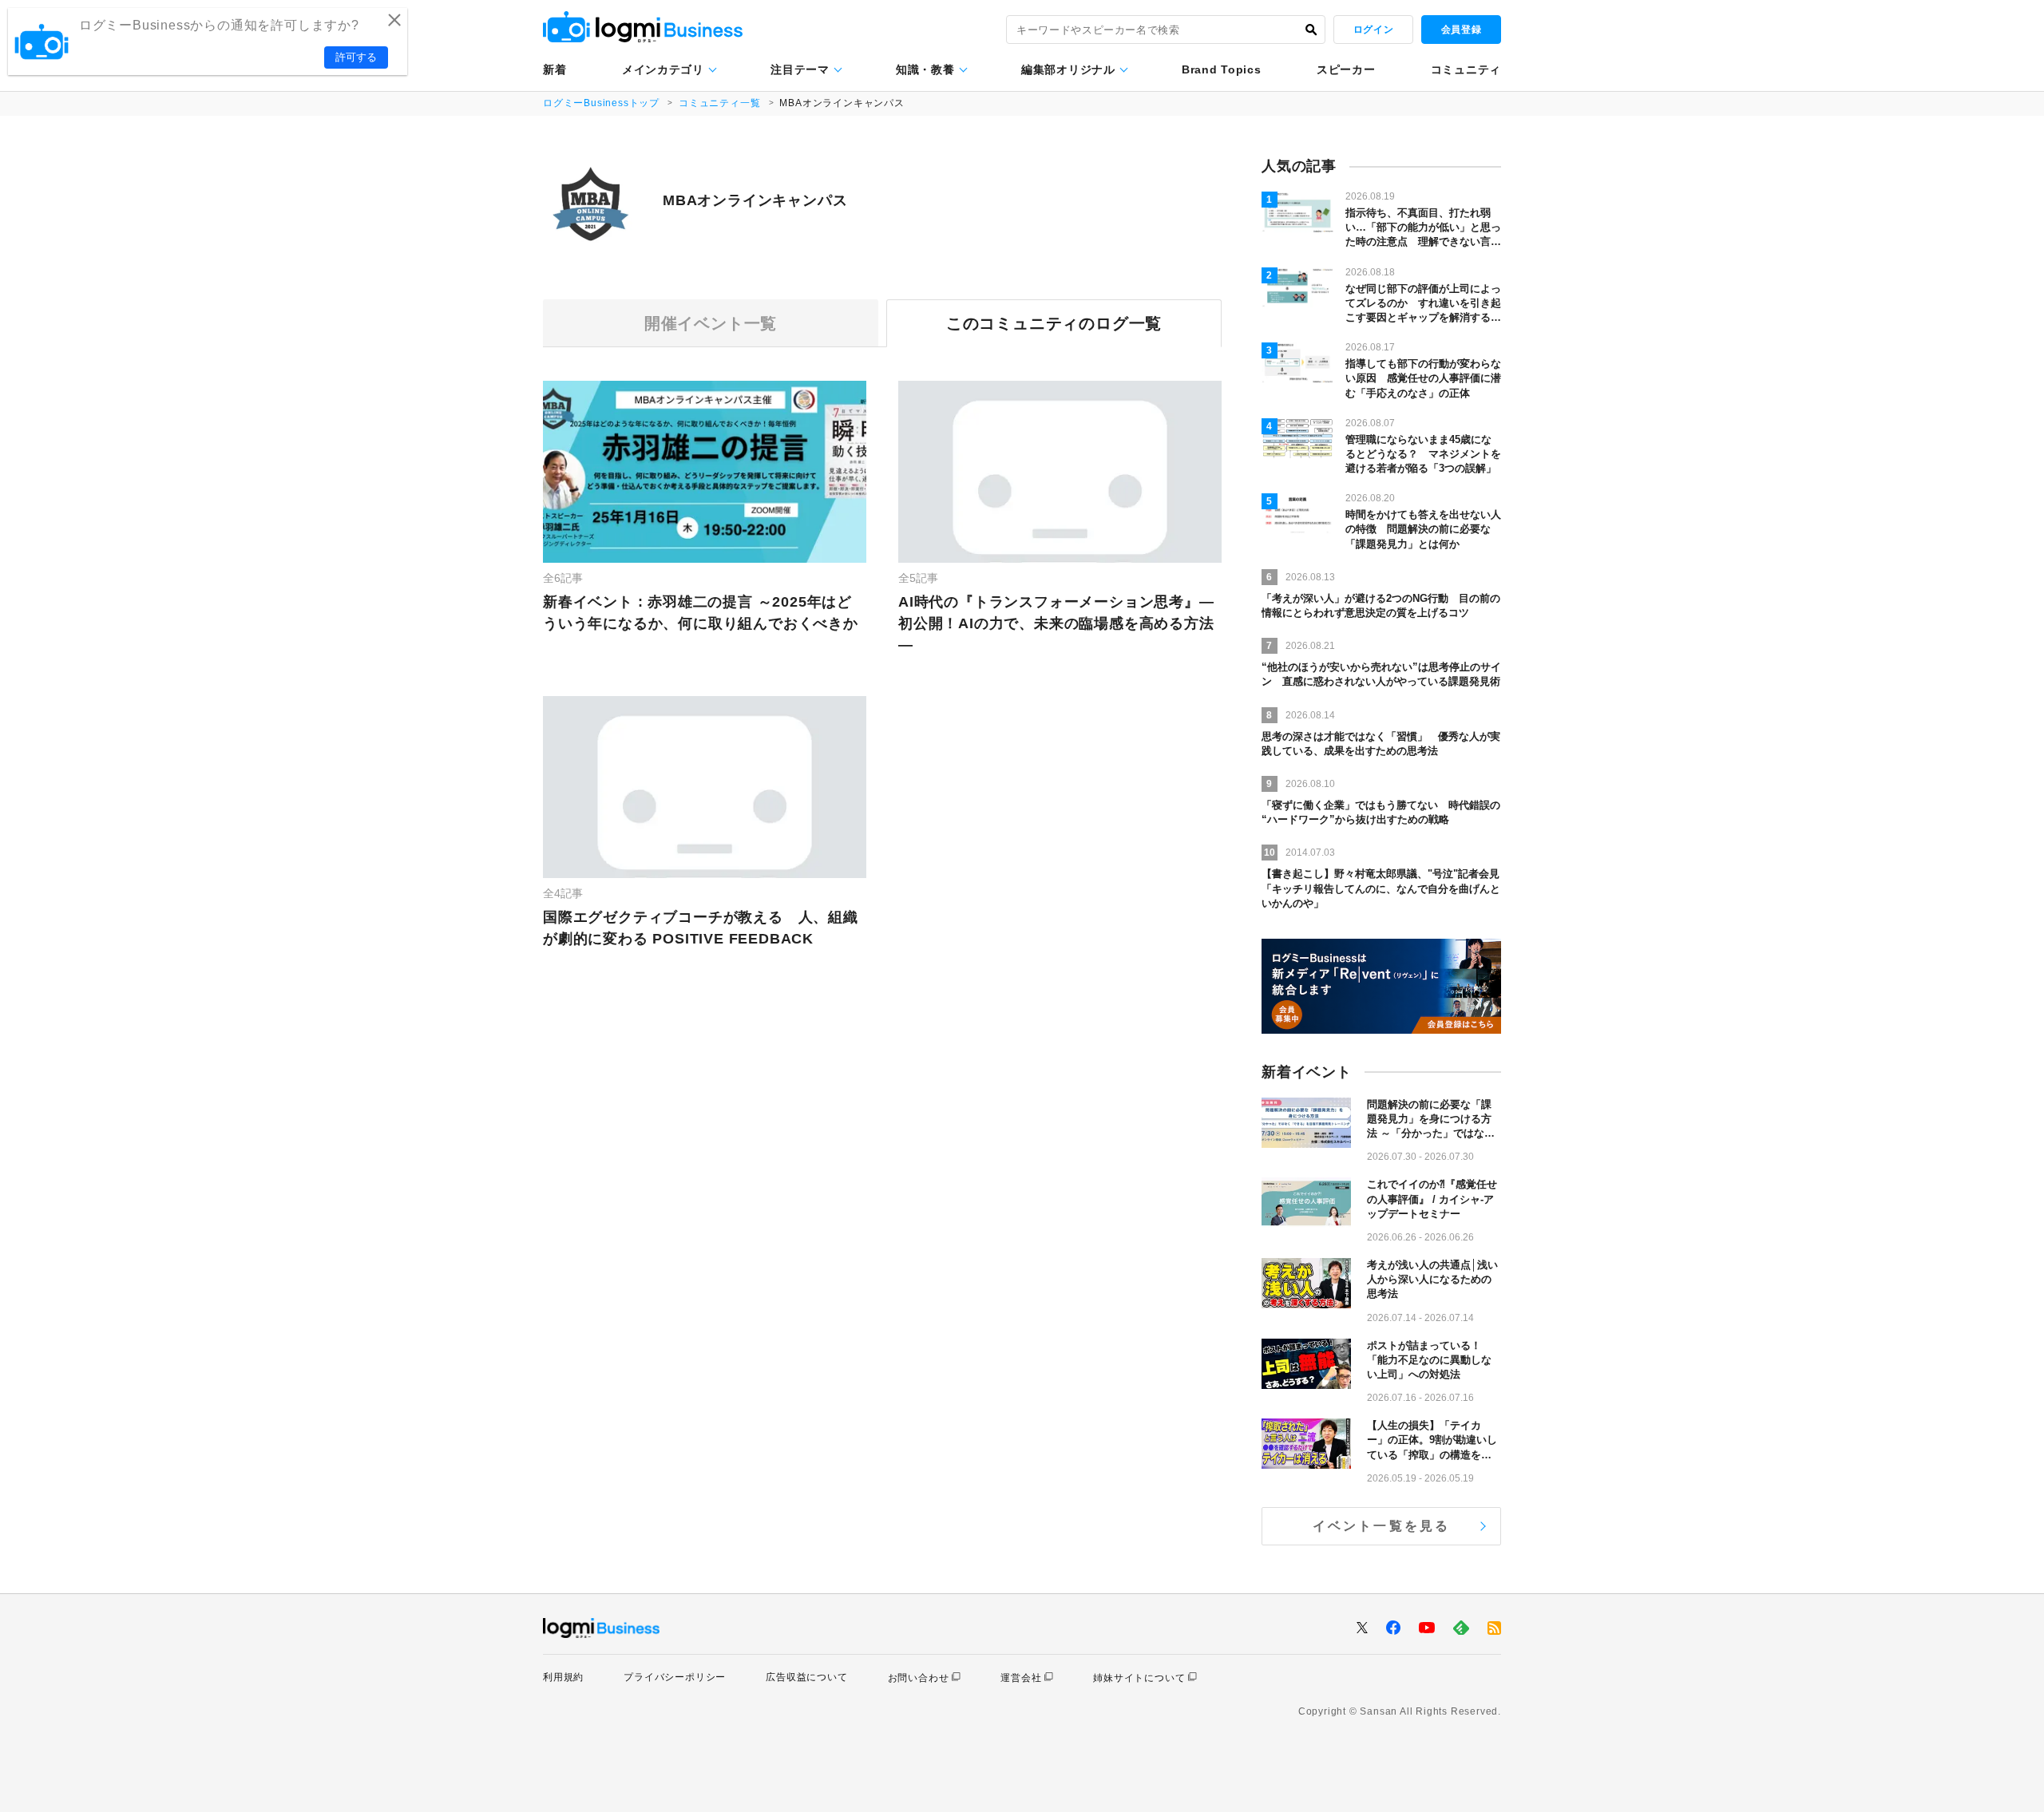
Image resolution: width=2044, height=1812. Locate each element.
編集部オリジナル (1068, 69)
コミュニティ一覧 (719, 103)
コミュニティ (1466, 69)
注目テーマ (800, 69)
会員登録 (1461, 30)
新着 (555, 69)
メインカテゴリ (663, 69)
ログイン (1373, 30)
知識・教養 (925, 69)
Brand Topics (1221, 69)
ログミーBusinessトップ (601, 103)
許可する (356, 57)
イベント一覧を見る (1382, 1526)
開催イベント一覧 (711, 323)
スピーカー (1346, 69)
